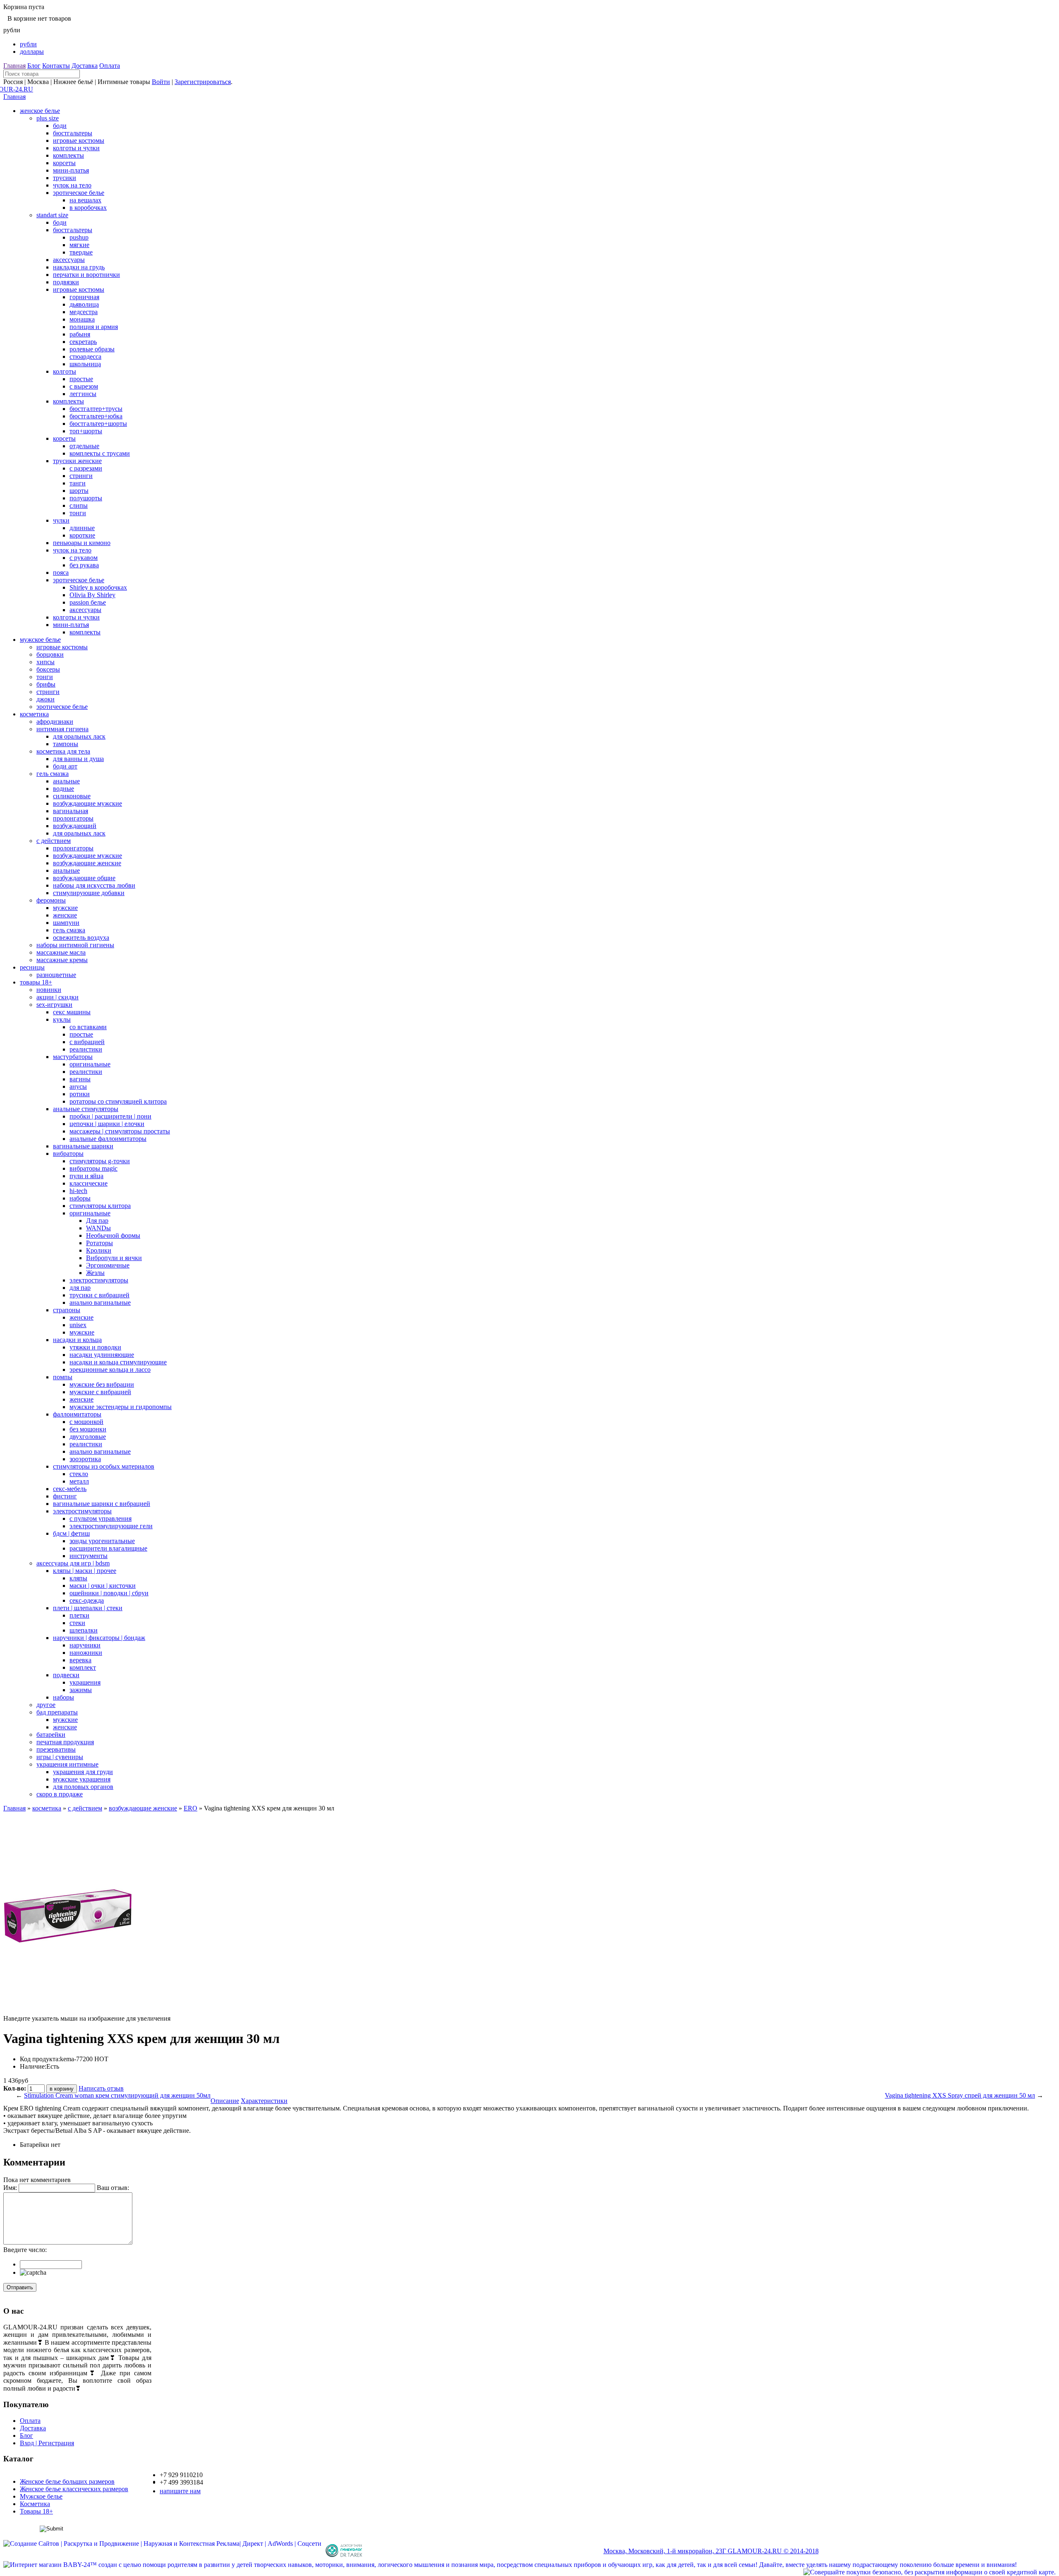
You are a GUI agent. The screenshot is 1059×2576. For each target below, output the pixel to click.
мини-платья (71, 170)
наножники (86, 1653)
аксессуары (69, 260)
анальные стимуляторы (86, 1109)
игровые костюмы (79, 140)
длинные (82, 528)
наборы (80, 1198)
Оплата (110, 66)
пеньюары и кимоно (82, 543)
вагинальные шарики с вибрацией (102, 1504)
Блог (34, 66)
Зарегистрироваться (203, 82)
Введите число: (25, 2250)
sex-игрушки (54, 1005)
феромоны (51, 900)
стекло (79, 1474)
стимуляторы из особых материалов (104, 1466)
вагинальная (71, 811)
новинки (49, 990)
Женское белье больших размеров (67, 2481)
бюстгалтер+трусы (96, 409)
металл (79, 1481)
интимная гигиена (62, 729)
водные (63, 789)
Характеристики (264, 2101)
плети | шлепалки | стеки (88, 1608)
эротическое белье (79, 193)
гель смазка (53, 774)
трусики (65, 178)
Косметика (35, 2504)
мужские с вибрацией (100, 1392)
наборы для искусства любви (94, 885)
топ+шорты (86, 431)
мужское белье (40, 640)
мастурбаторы (73, 1057)
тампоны (66, 744)
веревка (80, 1660)
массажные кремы (62, 960)
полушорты (86, 498)
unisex (78, 1325)
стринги (81, 476)
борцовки (50, 654)
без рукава (84, 565)
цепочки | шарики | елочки (107, 1124)
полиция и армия (94, 327)
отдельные (84, 446)
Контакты (56, 66)
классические (89, 1183)
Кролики (99, 1250)
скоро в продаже (60, 1794)
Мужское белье (41, 2496)
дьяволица (84, 304)
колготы (65, 371)
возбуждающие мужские (87, 803)
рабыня (80, 334)
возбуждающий (75, 826)
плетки (79, 1615)
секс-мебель (70, 1489)
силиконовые (72, 796)
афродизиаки (55, 721)
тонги (78, 513)
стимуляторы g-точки (100, 1161)
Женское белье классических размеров (74, 2489)
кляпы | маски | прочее (85, 1571)
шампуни (66, 923)
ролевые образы (92, 349)
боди (60, 126)
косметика (34, 714)
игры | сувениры (60, 1757)
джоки (46, 699)
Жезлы (95, 1273)
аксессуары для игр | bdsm (73, 1563)
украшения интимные (67, 1764)
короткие (82, 535)
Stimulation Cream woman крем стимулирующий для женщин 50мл (117, 2095)
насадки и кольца (77, 1340)
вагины (80, 1079)
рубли (28, 44)
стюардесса (85, 357)
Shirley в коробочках (98, 587)
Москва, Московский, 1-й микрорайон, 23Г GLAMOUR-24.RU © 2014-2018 (711, 2551)
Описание (225, 2101)
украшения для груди (83, 1772)
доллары (32, 52)
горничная (84, 297)
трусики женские (77, 461)
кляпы (78, 1578)
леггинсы (83, 394)
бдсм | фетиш (71, 1533)
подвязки (66, 282)
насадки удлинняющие (102, 1355)
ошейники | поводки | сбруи (109, 1593)
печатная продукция (65, 1742)
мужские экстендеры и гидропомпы (121, 1407)
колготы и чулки (76, 148)
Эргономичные (108, 1265)
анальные (66, 781)
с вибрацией (87, 1042)
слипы (79, 505)
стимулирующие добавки (89, 893)
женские (65, 915)
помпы (63, 1377)
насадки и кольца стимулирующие (118, 1362)
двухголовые (88, 1437)
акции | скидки (58, 997)
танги (78, 483)
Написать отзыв (101, 2088)
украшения (85, 1682)
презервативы (56, 1749)
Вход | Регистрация (47, 2443)
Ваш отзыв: (113, 2188)
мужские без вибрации (102, 1384)
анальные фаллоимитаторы (108, 1139)
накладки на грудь (79, 267)
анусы (78, 1086)
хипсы (46, 662)
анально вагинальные (100, 1302)
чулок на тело (72, 185)
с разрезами (86, 468)
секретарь (83, 342)
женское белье (40, 111)
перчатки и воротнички (86, 275)
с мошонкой (86, 1422)
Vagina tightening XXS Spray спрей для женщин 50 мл (960, 2095)
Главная (14, 66)
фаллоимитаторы (77, 1414)
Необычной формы (113, 1235)
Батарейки (35, 2145)
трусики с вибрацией (99, 1295)
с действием (54, 841)
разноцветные (56, 975)
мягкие (79, 245)
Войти (161, 82)
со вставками (88, 1027)
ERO (190, 1808)
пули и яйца (86, 1176)
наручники (85, 1645)
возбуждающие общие (84, 878)
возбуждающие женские (87, 863)
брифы (46, 684)
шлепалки (84, 1630)
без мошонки (88, 1429)
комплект (83, 1667)
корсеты (64, 163)
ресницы (32, 967)
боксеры (48, 669)
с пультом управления (101, 1518)
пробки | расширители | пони (110, 1116)
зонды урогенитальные (102, 1541)
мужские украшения (82, 1779)
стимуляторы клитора (100, 1206)
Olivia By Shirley (92, 595)
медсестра (84, 312)
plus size (48, 118)
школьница (85, 364)
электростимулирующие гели (111, 1526)
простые (81, 379)
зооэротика (85, 1459)
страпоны (67, 1310)
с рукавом (84, 558)
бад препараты (57, 1712)
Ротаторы (99, 1243)
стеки (77, 1623)
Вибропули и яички (114, 1258)
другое (46, 1705)
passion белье (88, 602)
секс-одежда (87, 1600)
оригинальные (90, 1064)
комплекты (68, 155)
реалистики (86, 1049)
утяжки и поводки (95, 1347)
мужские (65, 908)
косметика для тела (63, 751)
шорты (79, 491)
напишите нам (180, 2491)
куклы (62, 1019)
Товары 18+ (36, 2511)
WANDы (98, 1228)
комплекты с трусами (100, 453)
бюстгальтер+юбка (96, 416)
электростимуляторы (99, 1280)
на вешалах (85, 200)
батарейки (51, 1735)
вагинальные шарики (83, 1146)
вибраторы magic (93, 1168)
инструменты (89, 1556)
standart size (52, 215)
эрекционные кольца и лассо (110, 1370)
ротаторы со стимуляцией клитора (118, 1101)
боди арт (65, 766)
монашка (82, 319)
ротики (80, 1094)
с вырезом (84, 386)
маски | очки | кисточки (103, 1586)
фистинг (65, 1496)
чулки (61, 520)
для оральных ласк (79, 736)
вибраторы (68, 1154)
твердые (81, 252)
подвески (66, 1675)
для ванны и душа (78, 759)
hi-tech (78, 1191)
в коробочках (88, 208)
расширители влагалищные (108, 1548)
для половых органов (83, 1787)
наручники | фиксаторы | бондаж (99, 1638)
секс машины (72, 1012)
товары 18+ (36, 982)
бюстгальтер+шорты (98, 424)
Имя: (10, 2188)
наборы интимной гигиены (75, 945)
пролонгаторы (73, 818)
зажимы (81, 1690)
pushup (79, 237)
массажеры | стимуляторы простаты (120, 1131)
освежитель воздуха (81, 937)
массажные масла (61, 952)
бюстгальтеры (73, 133)
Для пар (97, 1221)
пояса (61, 573)
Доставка (85, 66)
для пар (80, 1288)
